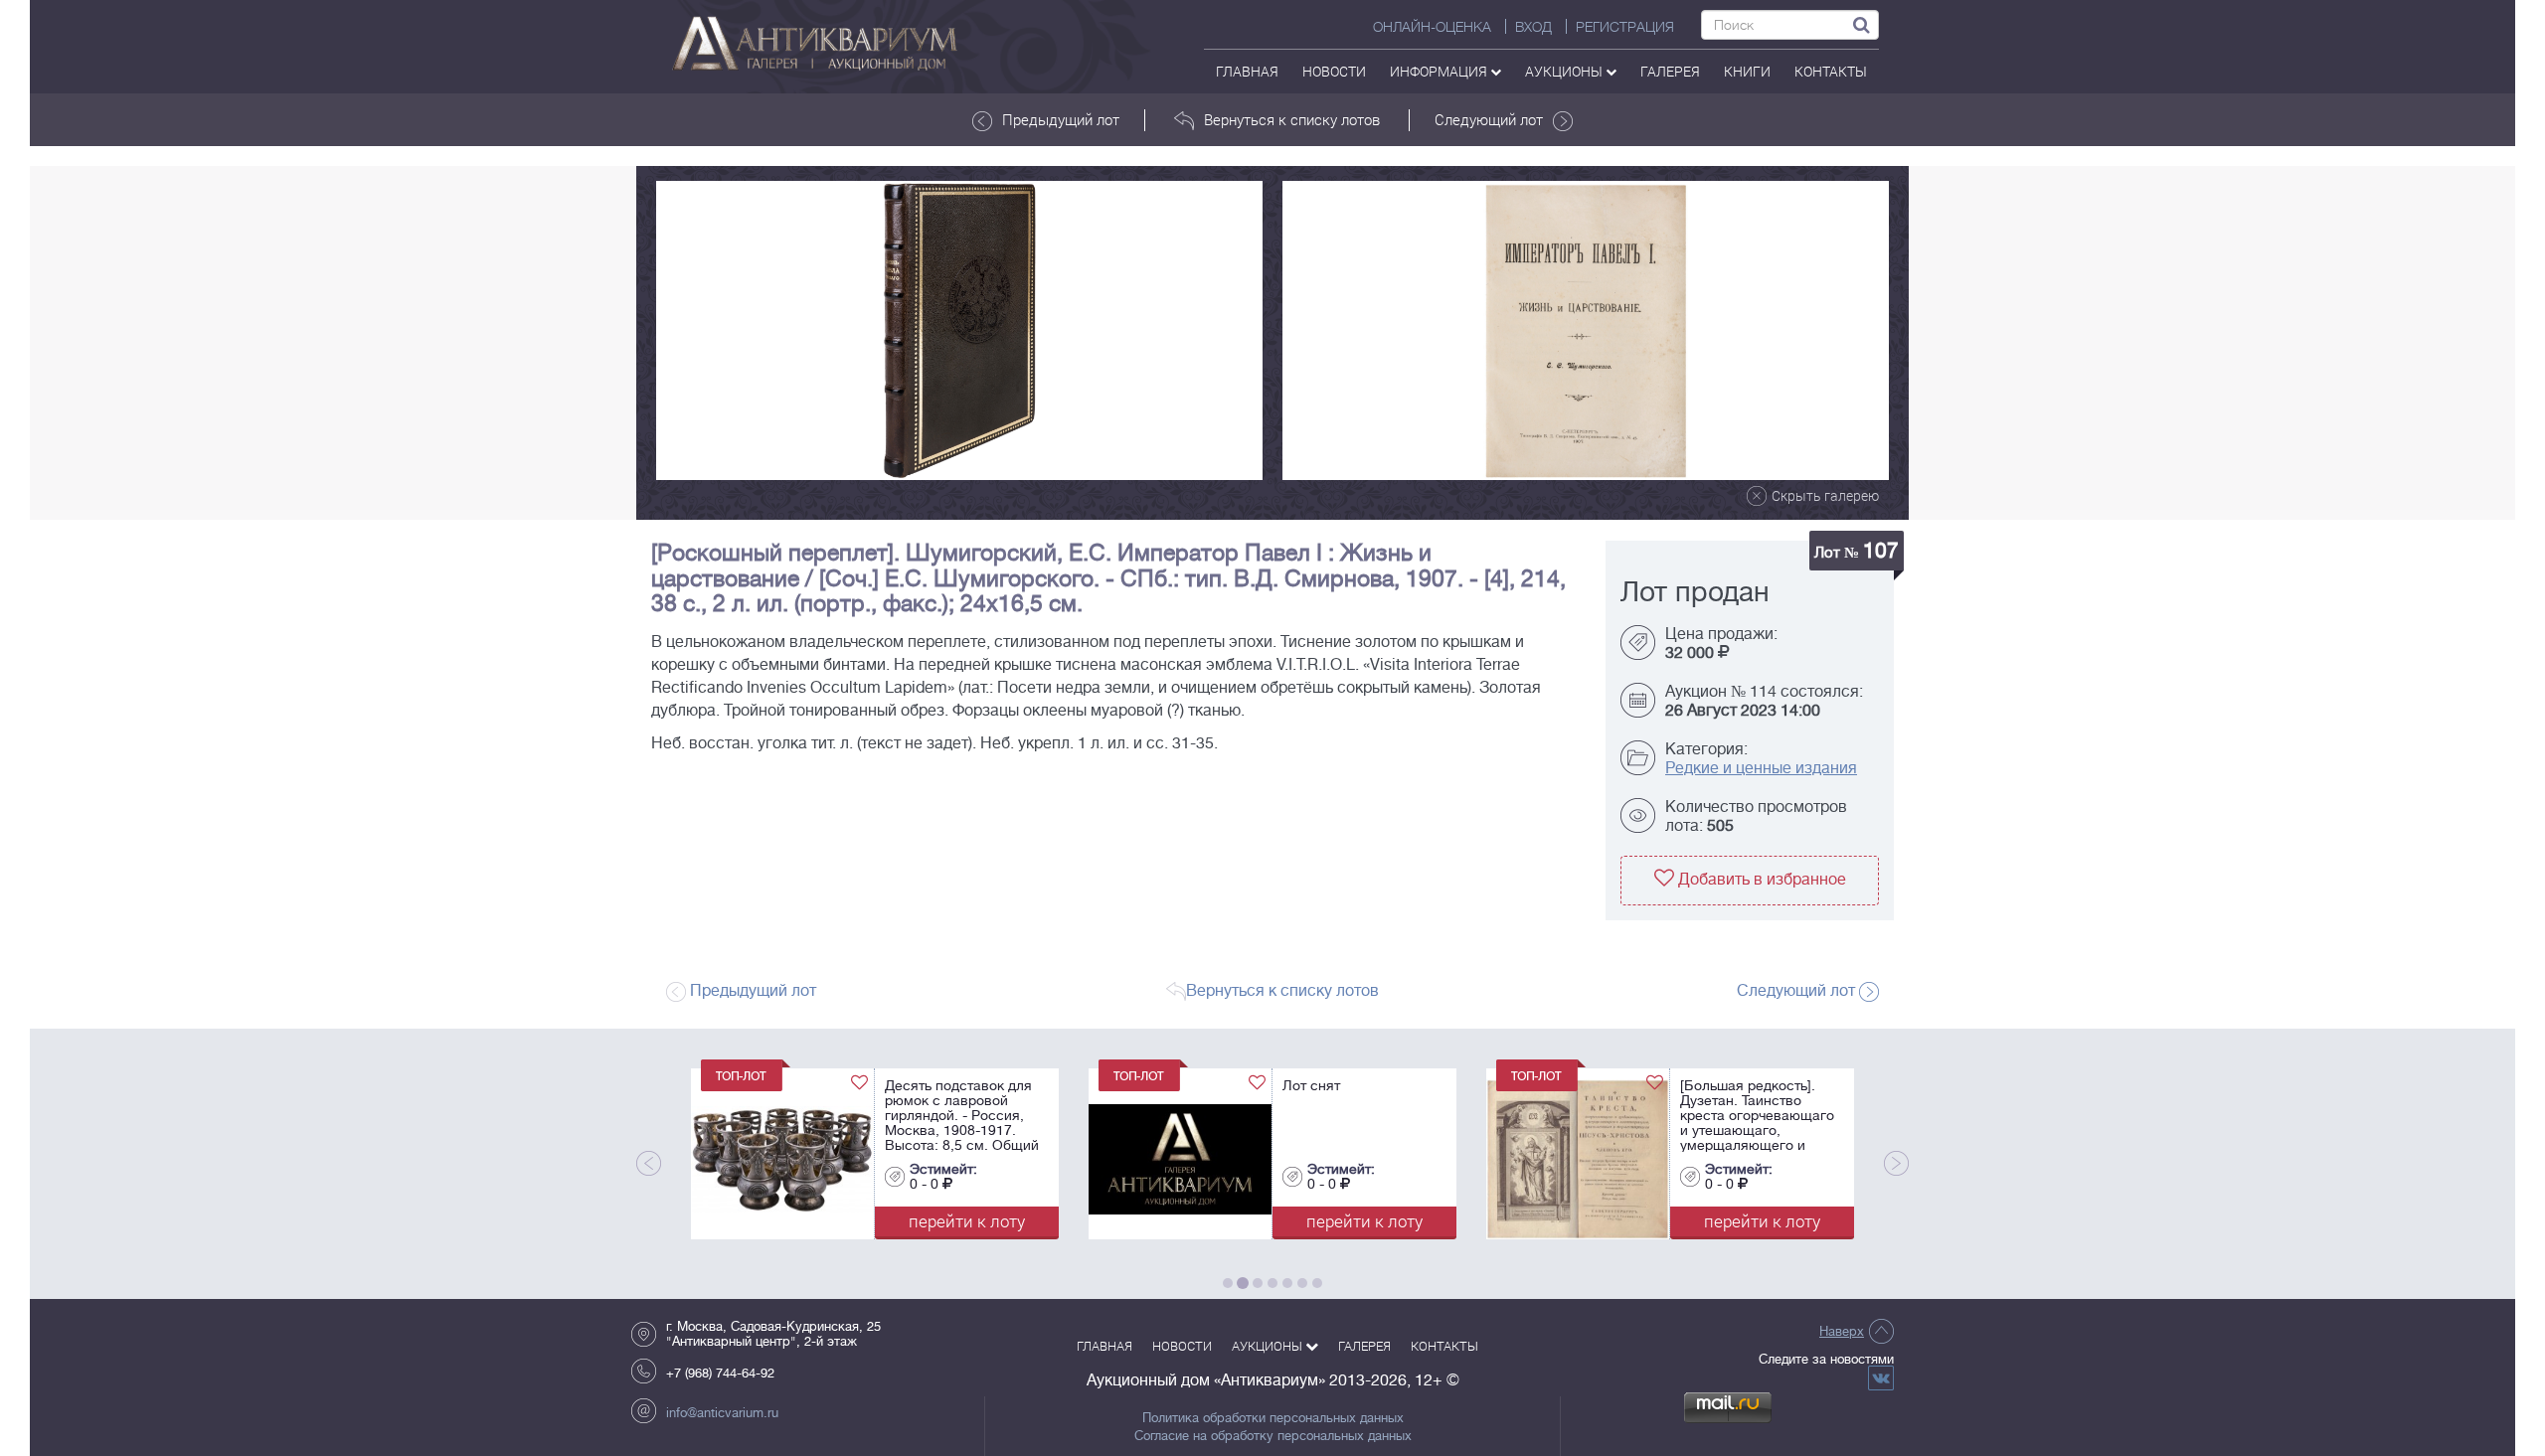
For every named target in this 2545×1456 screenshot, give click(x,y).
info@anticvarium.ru (722, 1413)
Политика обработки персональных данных (1273, 1418)
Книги (1747, 71)
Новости (1334, 71)
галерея (1670, 71)
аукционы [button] (1565, 71)
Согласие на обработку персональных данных (1273, 1436)
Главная (1247, 71)
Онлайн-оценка (1432, 27)
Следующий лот (1489, 119)
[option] (959, 330)
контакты (1831, 71)
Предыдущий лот (1061, 119)
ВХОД (1533, 27)
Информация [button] (1440, 71)
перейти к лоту (826, 1221)
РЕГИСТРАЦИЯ (1625, 27)
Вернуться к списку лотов (1292, 119)
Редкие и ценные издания (1761, 768)
